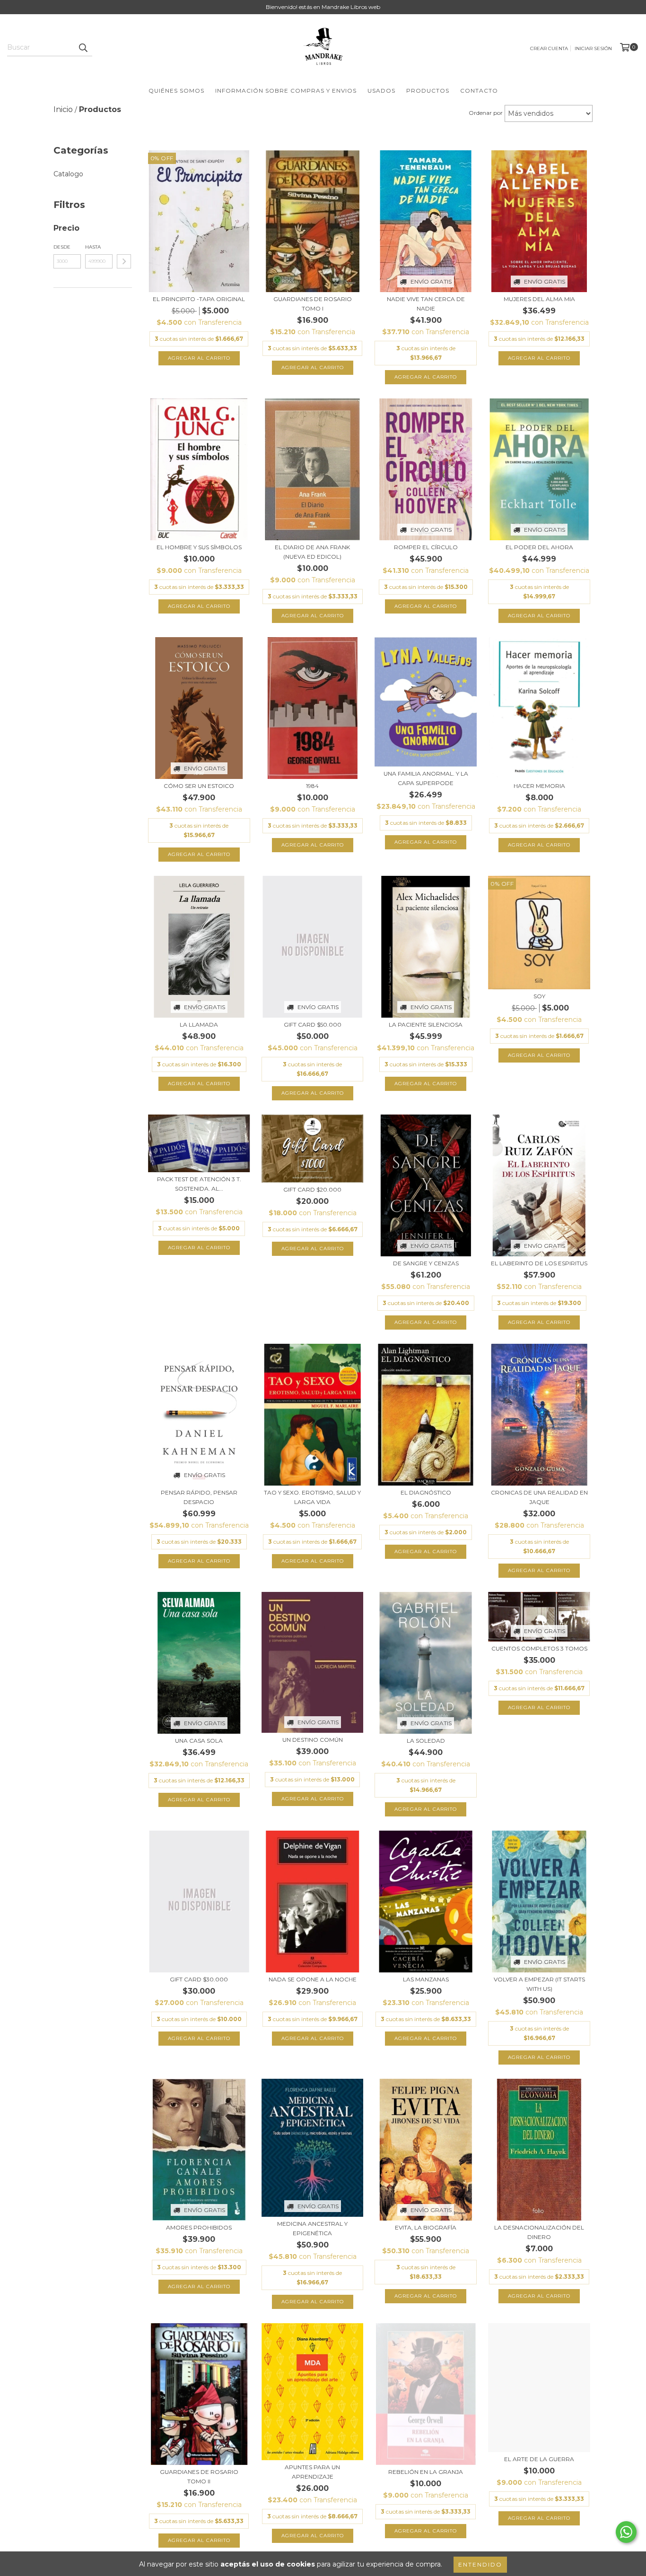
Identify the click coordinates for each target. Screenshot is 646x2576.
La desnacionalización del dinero (539, 2232)
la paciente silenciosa (426, 1024)
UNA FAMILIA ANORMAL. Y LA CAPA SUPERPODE (426, 778)
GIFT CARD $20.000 (312, 1189)
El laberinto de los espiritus (539, 1263)
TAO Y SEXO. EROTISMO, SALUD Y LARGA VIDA (312, 1497)
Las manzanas (426, 1979)
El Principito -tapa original (199, 299)
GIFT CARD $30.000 (199, 1979)
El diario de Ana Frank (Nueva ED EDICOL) (312, 552)
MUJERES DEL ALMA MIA (539, 299)
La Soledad (426, 1741)
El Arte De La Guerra (539, 2459)
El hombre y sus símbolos (199, 547)
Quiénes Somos (176, 91)
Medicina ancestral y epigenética (312, 2228)
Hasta (93, 247)
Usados (381, 91)
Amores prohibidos (199, 2227)
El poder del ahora (539, 547)
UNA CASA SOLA (199, 1741)
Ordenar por (486, 113)
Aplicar (124, 261)
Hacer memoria (539, 786)
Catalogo (68, 174)
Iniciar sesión (593, 48)
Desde (62, 247)
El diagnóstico (426, 1492)
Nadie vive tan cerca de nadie (426, 304)
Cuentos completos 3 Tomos (539, 1648)
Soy (539, 996)
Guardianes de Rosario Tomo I (313, 304)
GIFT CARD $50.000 (313, 1024)
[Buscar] (83, 48)
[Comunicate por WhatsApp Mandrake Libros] (626, 2532)
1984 (312, 786)
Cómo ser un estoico (199, 786)
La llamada (199, 1024)
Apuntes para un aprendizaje (312, 2472)
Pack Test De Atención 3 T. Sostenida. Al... (199, 1184)
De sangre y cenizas (426, 1263)
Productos (428, 91)
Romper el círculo (426, 547)
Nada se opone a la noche (313, 1979)
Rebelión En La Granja (426, 2472)
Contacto (479, 91)
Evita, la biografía (426, 2227)
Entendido (480, 2564)
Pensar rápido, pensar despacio (199, 1497)
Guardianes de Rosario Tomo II (199, 2477)
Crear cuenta (549, 48)
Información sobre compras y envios (286, 91)
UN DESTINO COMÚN (313, 1740)
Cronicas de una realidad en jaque (539, 1497)
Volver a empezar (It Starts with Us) (539, 1984)
